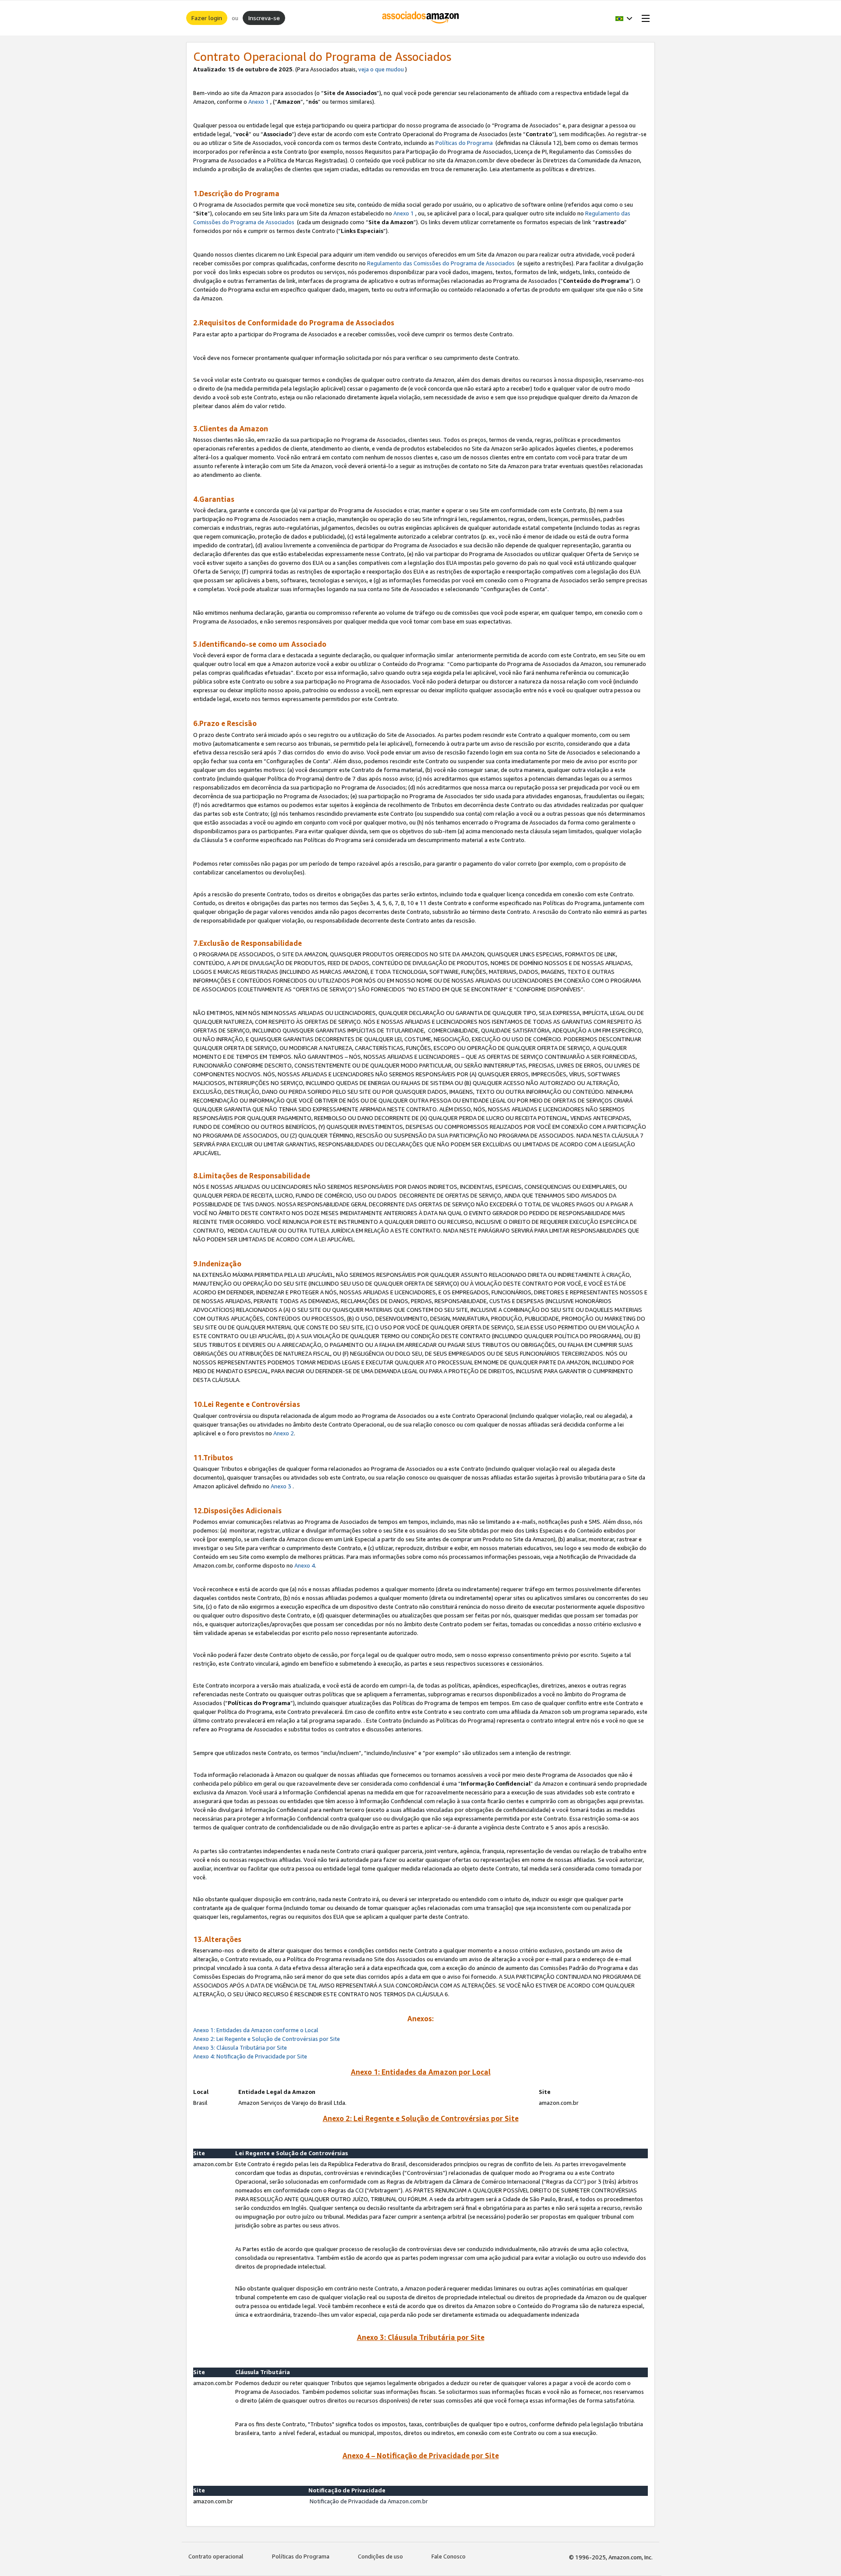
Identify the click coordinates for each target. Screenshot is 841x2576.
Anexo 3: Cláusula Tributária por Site (240, 2047)
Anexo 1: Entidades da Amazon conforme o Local (256, 2030)
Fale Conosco (449, 2556)
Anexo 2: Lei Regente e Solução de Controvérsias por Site (267, 2039)
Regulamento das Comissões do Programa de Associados (441, 263)
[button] (624, 18)
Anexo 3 (281, 1486)
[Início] (421, 18)
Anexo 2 (284, 1433)
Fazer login (207, 18)
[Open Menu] (644, 18)
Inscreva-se (264, 18)
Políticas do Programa (464, 143)
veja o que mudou (381, 69)
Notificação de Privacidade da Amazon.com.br (369, 2501)
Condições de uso (380, 2556)
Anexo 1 (259, 102)
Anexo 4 (305, 1565)
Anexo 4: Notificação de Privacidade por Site (251, 2056)
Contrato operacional (216, 2556)
